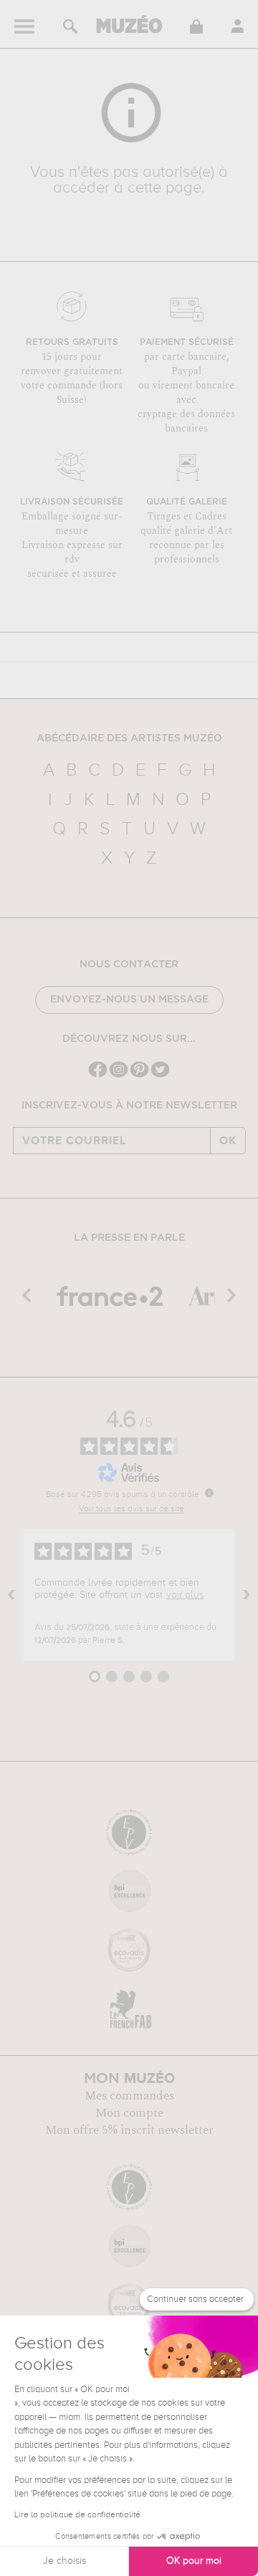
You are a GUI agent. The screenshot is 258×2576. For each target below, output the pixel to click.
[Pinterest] (139, 1076)
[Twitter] (160, 1076)
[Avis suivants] (247, 1595)
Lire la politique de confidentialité (77, 2515)
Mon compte (129, 2113)
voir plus (185, 1595)
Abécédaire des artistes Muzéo (129, 738)
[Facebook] (98, 1076)
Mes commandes (129, 2096)
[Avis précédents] (11, 1595)
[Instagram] (119, 1076)
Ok (228, 1141)
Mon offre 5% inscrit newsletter (129, 2130)
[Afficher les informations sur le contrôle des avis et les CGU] (209, 1493)
